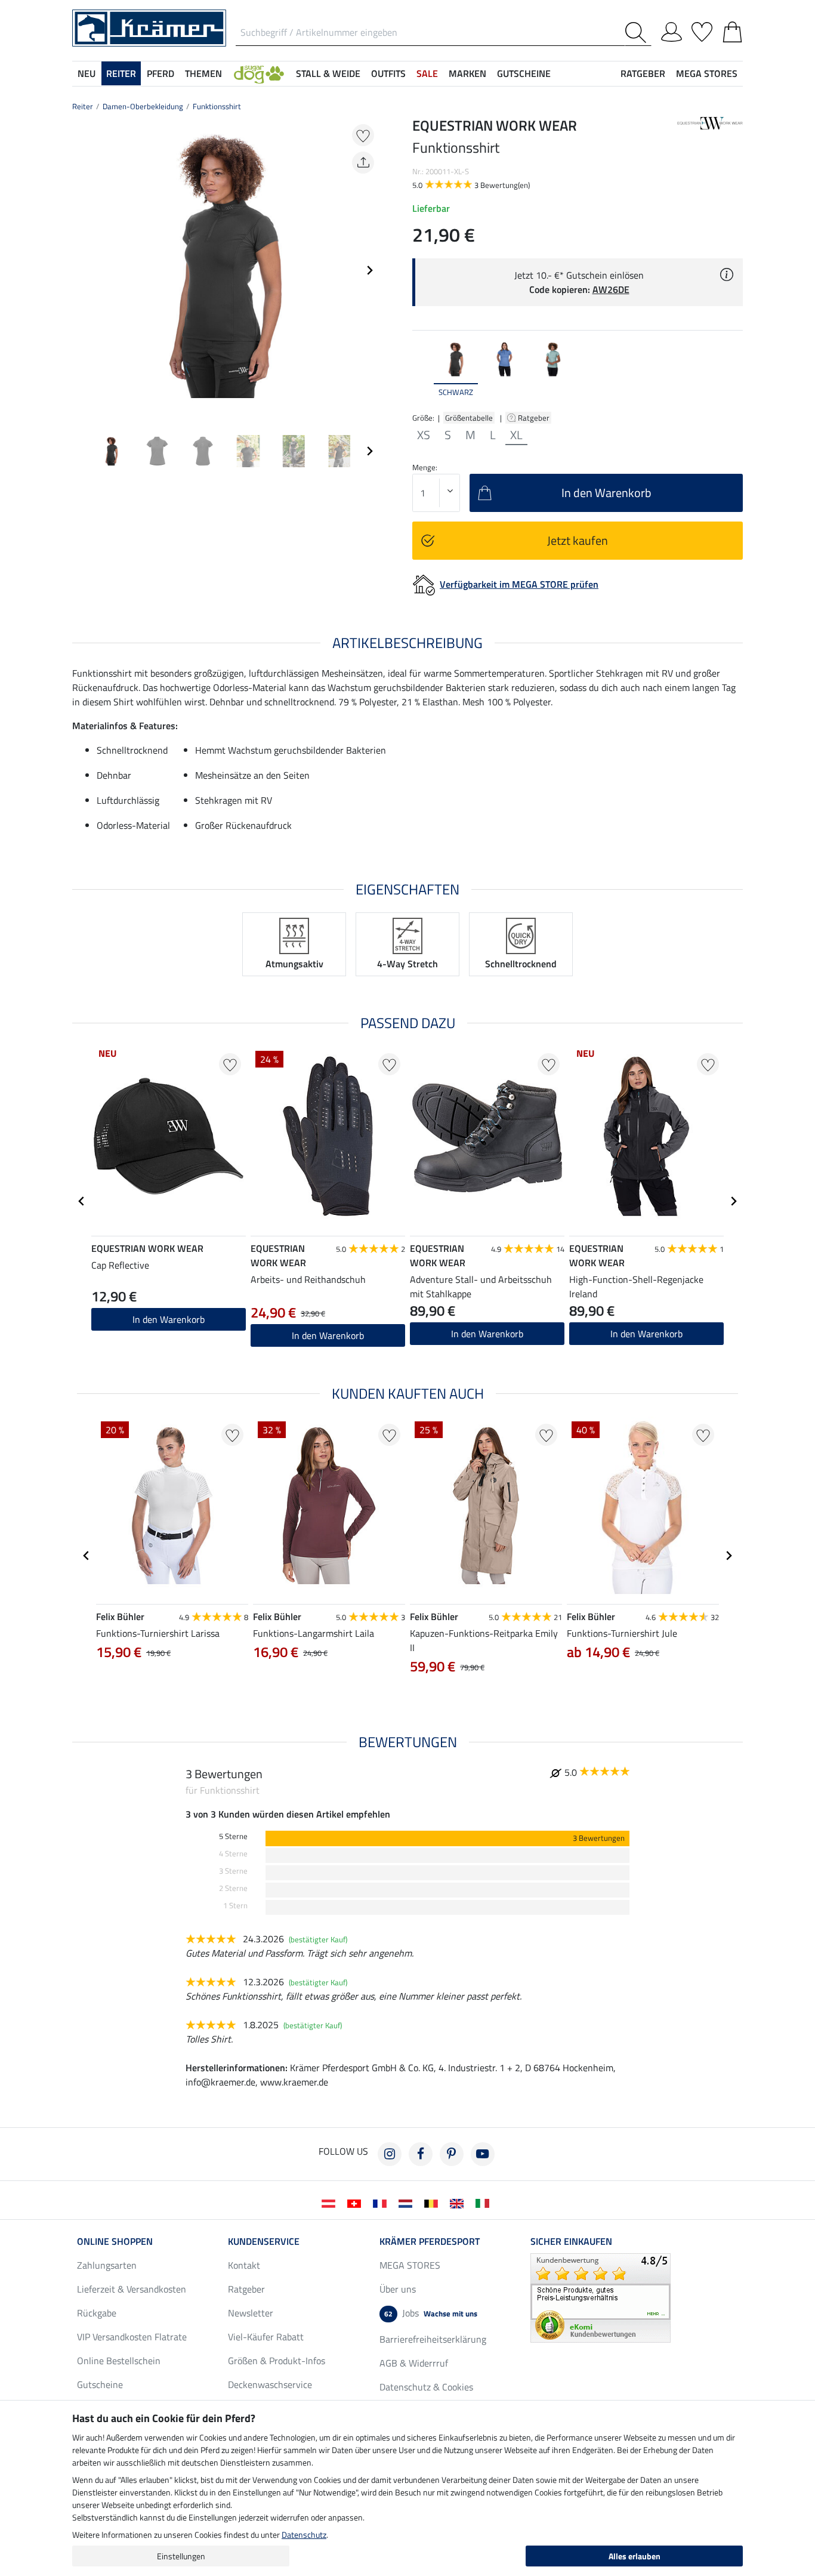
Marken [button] (467, 73)
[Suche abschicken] (638, 33)
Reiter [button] (121, 73)
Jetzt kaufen (578, 540)
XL (516, 435)
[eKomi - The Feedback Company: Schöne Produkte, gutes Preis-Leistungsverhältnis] (601, 2297)
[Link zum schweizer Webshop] (356, 2202)
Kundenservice (264, 2241)
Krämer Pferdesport (430, 2241)
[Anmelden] (672, 30)
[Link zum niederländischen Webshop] (408, 2202)
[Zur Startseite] (149, 27)
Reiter (83, 106)
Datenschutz (304, 2535)
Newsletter (251, 2313)
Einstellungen (181, 2556)
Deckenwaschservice (270, 2384)
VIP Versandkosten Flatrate (132, 2337)
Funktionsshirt (217, 106)
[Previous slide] (82, 270)
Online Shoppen (115, 2241)
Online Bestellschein (119, 2361)
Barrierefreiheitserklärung (433, 2339)
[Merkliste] (702, 30)
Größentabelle (469, 418)
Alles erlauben (635, 2556)
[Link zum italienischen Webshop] (485, 2202)
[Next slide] (369, 270)
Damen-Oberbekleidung (143, 106)
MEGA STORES (707, 73)
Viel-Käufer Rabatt (266, 2337)
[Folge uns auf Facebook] (421, 2154)
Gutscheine (100, 2384)
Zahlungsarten (107, 2265)
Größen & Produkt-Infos (277, 2361)
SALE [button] (427, 73)
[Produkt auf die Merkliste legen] (363, 135)
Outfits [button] (388, 73)
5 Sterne (233, 1836)
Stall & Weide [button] (328, 73)
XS (424, 435)
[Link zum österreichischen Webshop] (331, 2202)
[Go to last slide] (82, 1201)
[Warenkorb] (732, 30)
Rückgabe (97, 2313)
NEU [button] (87, 73)
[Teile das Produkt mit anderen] (363, 163)
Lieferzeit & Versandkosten (132, 2289)
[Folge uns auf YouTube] (483, 2154)
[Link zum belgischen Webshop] (433, 2202)
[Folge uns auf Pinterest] (452, 2154)
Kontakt (244, 2265)
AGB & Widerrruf (414, 2363)
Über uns (398, 2289)
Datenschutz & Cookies (426, 2387)
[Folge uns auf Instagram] (390, 2154)
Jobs (431, 2313)
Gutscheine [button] (524, 73)
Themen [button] (203, 73)
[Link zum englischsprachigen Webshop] (459, 2202)
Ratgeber (535, 418)
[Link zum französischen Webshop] (382, 2202)
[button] (259, 73)
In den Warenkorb (328, 1335)
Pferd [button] (160, 73)
